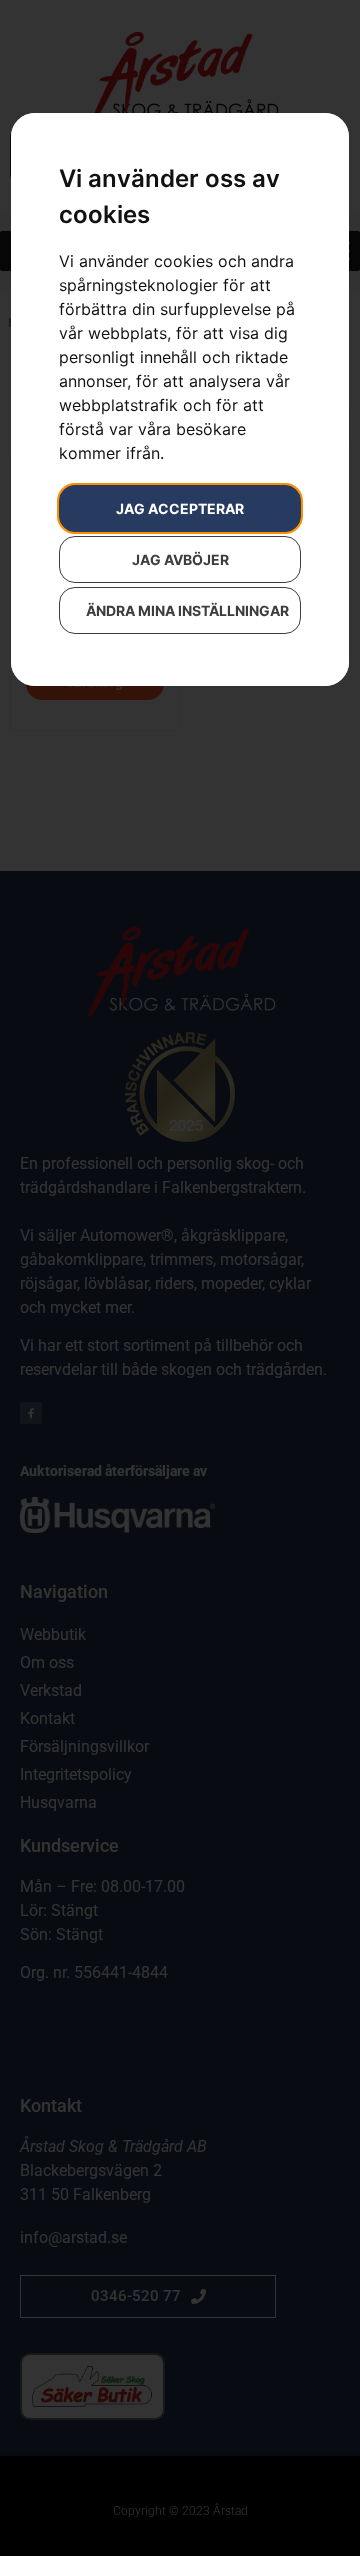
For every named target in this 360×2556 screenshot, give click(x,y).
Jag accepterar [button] (180, 508)
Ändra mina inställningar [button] (187, 610)
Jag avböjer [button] (180, 559)
